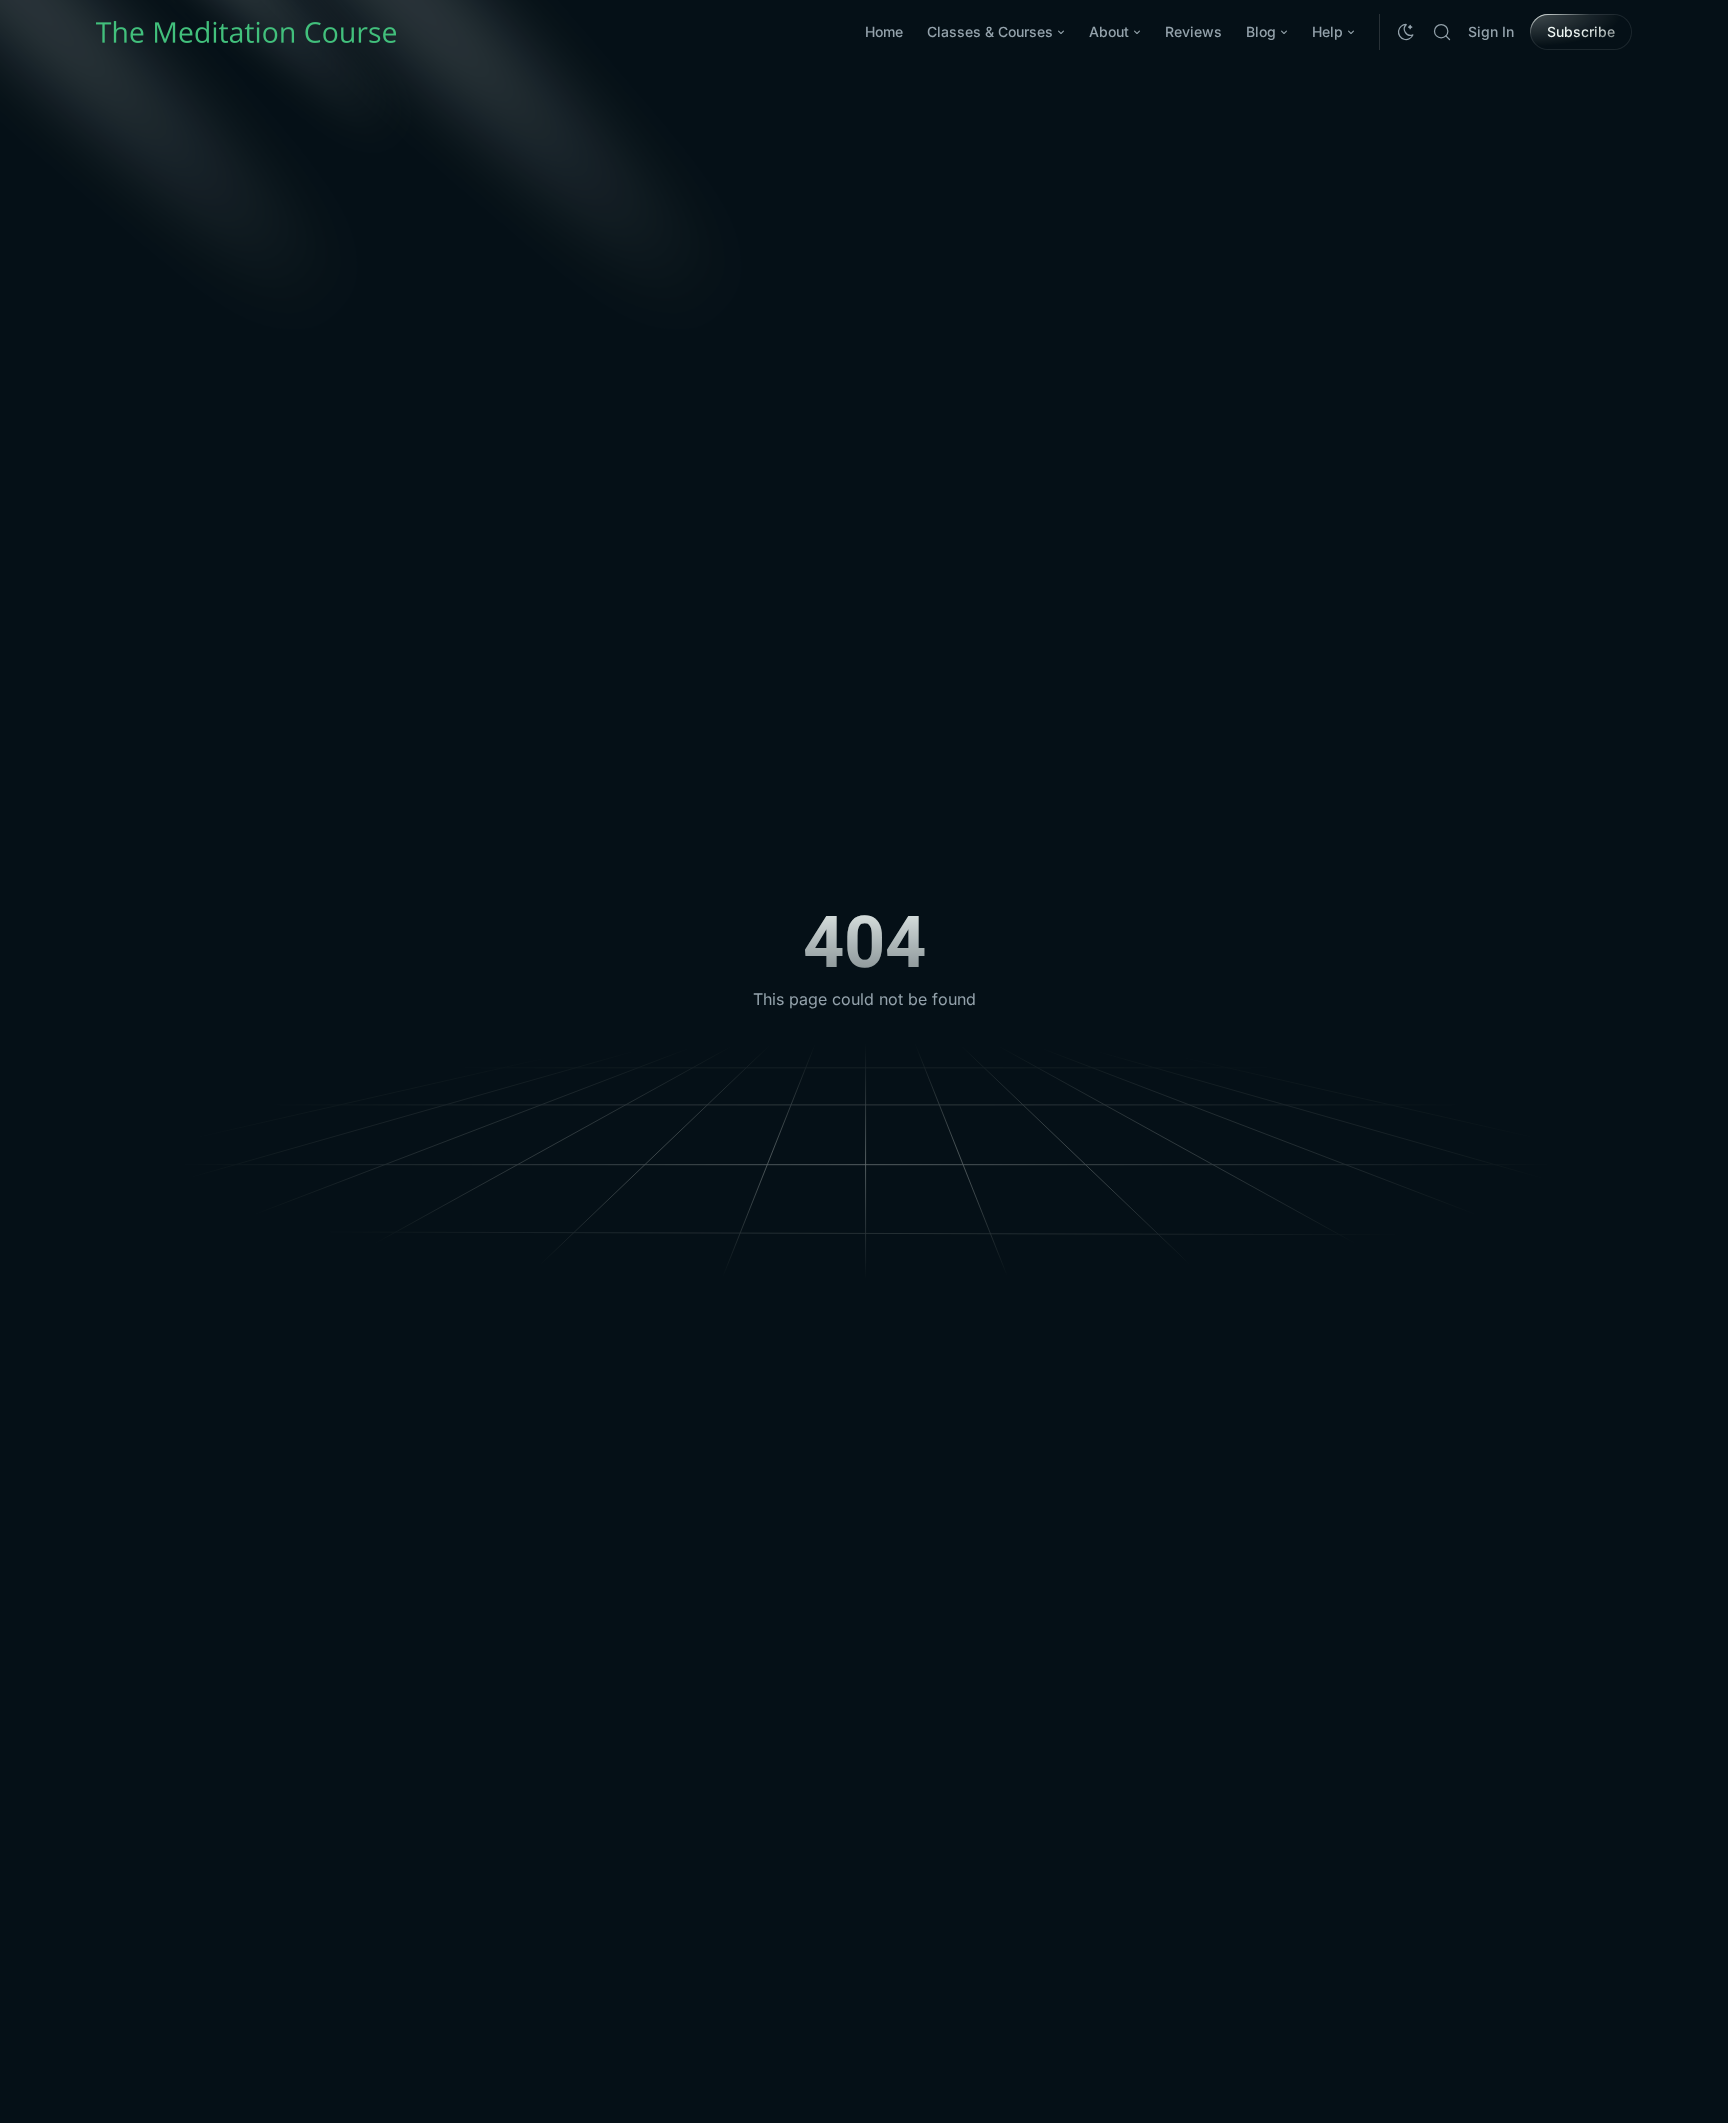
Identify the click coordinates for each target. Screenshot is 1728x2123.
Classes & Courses (990, 31)
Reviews (1193, 31)
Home (884, 31)
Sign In (1491, 31)
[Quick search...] (1442, 32)
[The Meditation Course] (246, 32)
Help (1327, 31)
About (1109, 31)
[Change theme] (1406, 32)
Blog (1261, 31)
